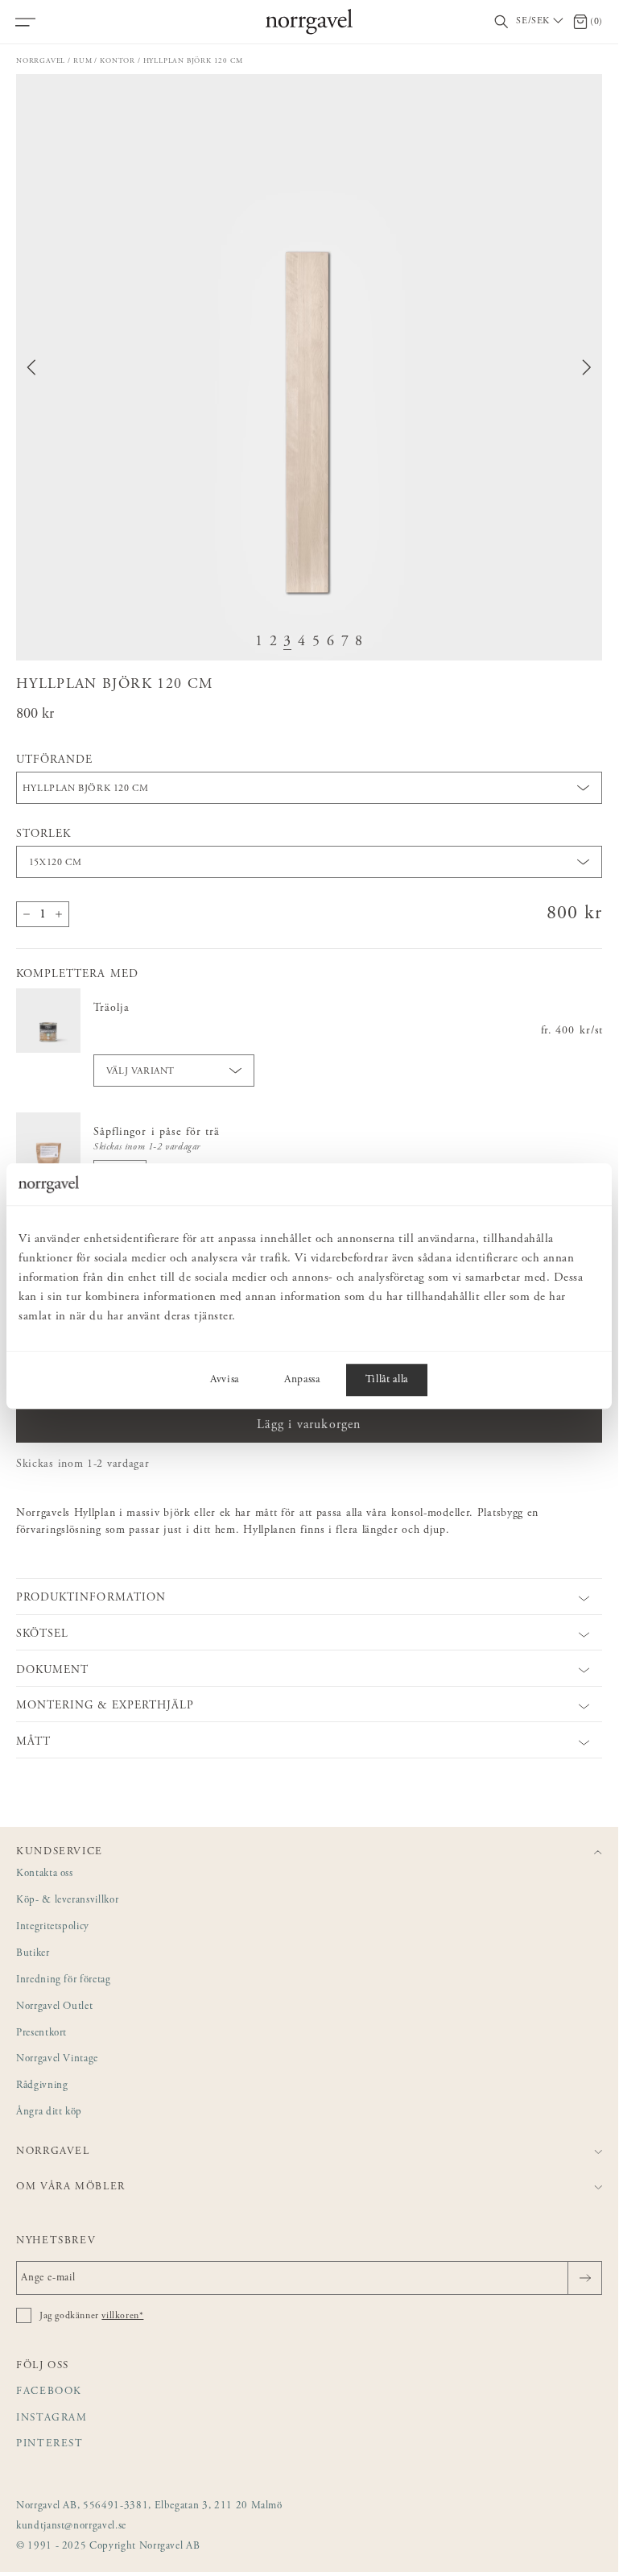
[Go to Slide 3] (287, 642)
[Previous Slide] (31, 367)
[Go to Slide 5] (316, 642)
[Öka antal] (59, 914)
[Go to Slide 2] (274, 642)
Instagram (52, 2419)
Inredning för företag (64, 1980)
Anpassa (302, 1380)
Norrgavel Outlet (54, 2007)
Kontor (118, 61)
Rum (83, 61)
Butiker (33, 1954)
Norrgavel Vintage (57, 2059)
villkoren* (122, 2316)
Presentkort (41, 2033)
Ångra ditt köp (49, 2112)
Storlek (43, 835)
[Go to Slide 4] (302, 642)
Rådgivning (42, 2086)
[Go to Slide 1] (259, 642)
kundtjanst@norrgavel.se (71, 2526)
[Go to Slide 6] (331, 642)
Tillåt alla (387, 1380)
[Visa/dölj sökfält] (501, 22)
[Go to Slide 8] (359, 642)
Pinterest (50, 2444)
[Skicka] (585, 2278)
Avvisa (225, 1380)
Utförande (54, 760)
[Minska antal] (27, 914)
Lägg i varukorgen (309, 1425)
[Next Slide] (587, 367)
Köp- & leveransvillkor (67, 1901)
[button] (309, 367)
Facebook (49, 2392)
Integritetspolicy (53, 1927)
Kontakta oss (45, 1874)
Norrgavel (41, 61)
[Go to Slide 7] (345, 642)
